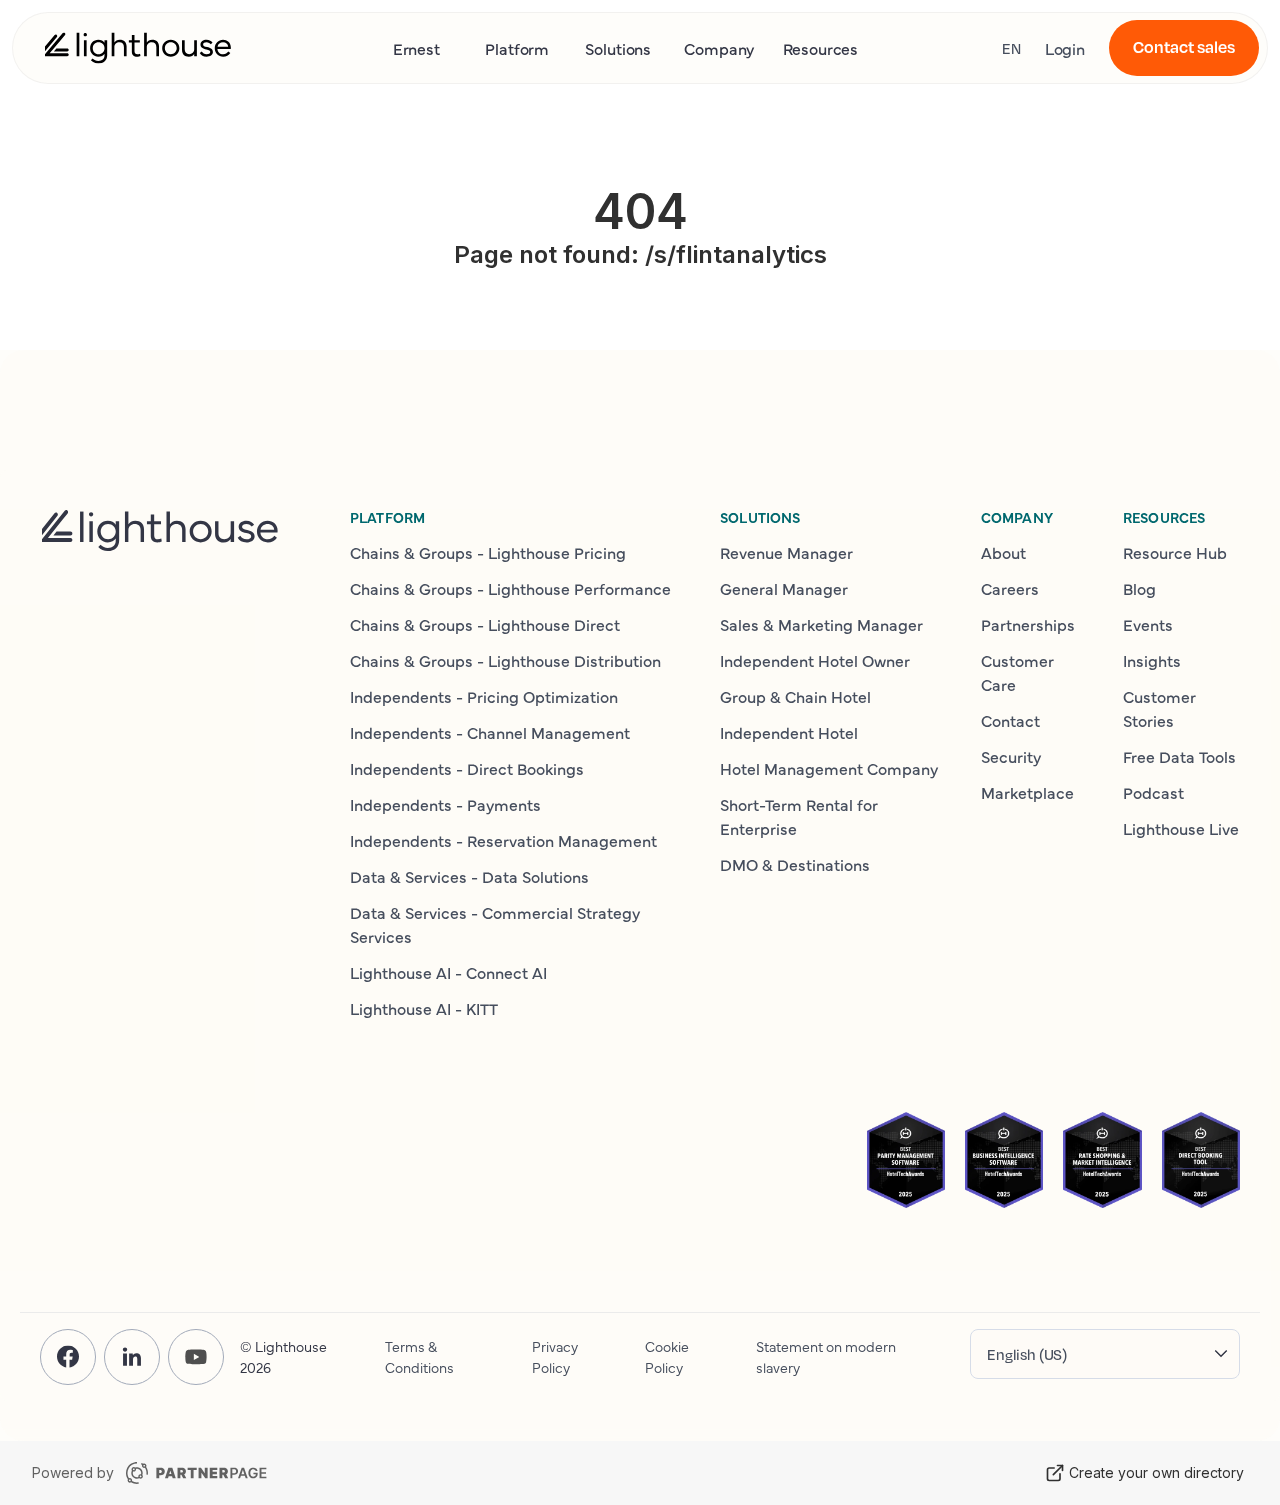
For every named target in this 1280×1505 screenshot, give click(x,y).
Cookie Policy (667, 1356)
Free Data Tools (1179, 756)
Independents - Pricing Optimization (484, 696)
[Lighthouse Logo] (138, 48)
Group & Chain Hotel (795, 696)
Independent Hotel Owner (815, 660)
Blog (1139, 588)
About (1003, 552)
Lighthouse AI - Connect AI (448, 972)
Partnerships (1028, 624)
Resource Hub (1175, 552)
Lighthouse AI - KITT (424, 1008)
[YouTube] (196, 1357)
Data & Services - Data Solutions (469, 876)
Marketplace (1027, 792)
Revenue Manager (786, 552)
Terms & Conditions (419, 1356)
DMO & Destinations (795, 864)
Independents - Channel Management (490, 732)
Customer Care (1017, 672)
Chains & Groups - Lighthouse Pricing (488, 552)
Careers (1010, 588)
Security (1011, 756)
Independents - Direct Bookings (467, 768)
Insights (1152, 660)
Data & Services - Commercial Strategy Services (495, 924)
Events (1148, 624)
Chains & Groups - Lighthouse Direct (485, 624)
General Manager (784, 588)
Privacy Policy (555, 1356)
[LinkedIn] (132, 1357)
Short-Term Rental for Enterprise (799, 816)
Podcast (1153, 792)
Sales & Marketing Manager (821, 624)
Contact (1010, 720)
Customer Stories (1159, 708)
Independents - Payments (445, 804)
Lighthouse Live (1181, 828)
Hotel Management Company (829, 768)
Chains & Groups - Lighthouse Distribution (505, 660)
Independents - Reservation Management (503, 840)
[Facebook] (68, 1357)
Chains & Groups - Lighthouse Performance (510, 588)
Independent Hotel (789, 732)
